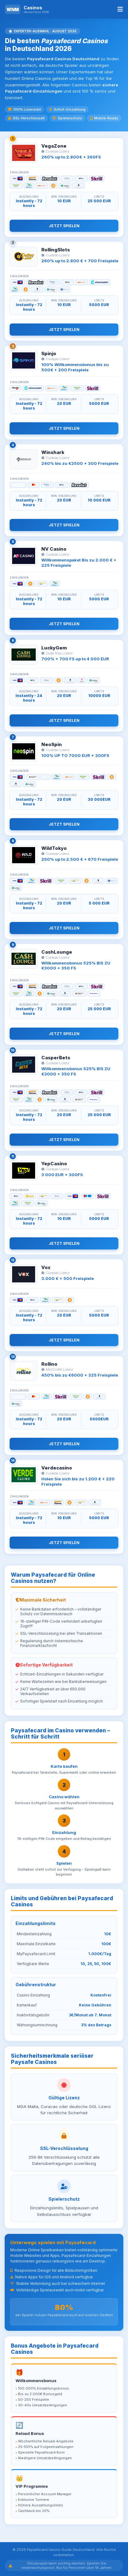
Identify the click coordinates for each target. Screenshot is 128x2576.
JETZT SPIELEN (64, 226)
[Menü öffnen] (120, 9)
